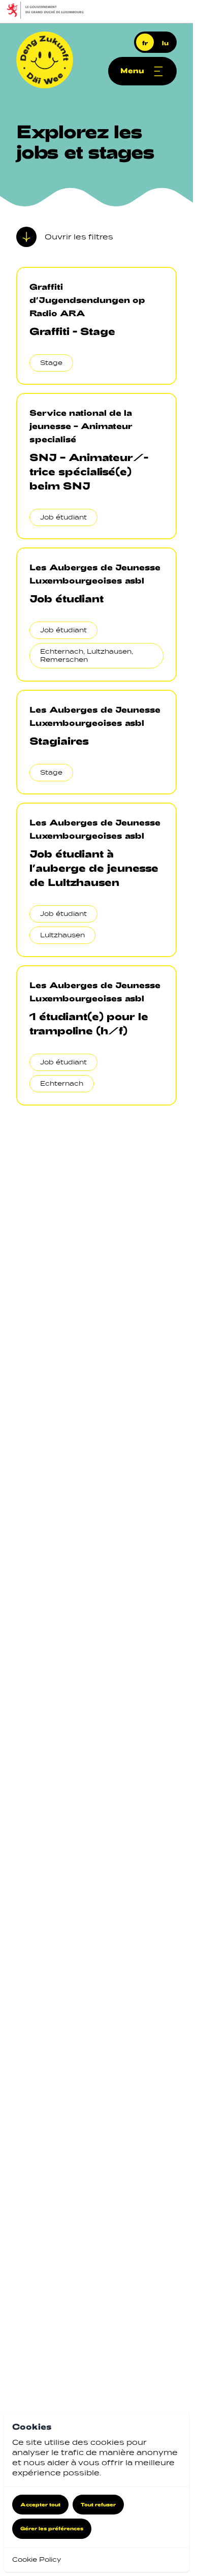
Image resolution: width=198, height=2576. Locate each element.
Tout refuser (98, 2504)
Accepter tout (40, 2504)
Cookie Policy (37, 2559)
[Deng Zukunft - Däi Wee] (45, 60)
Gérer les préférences (52, 2528)
